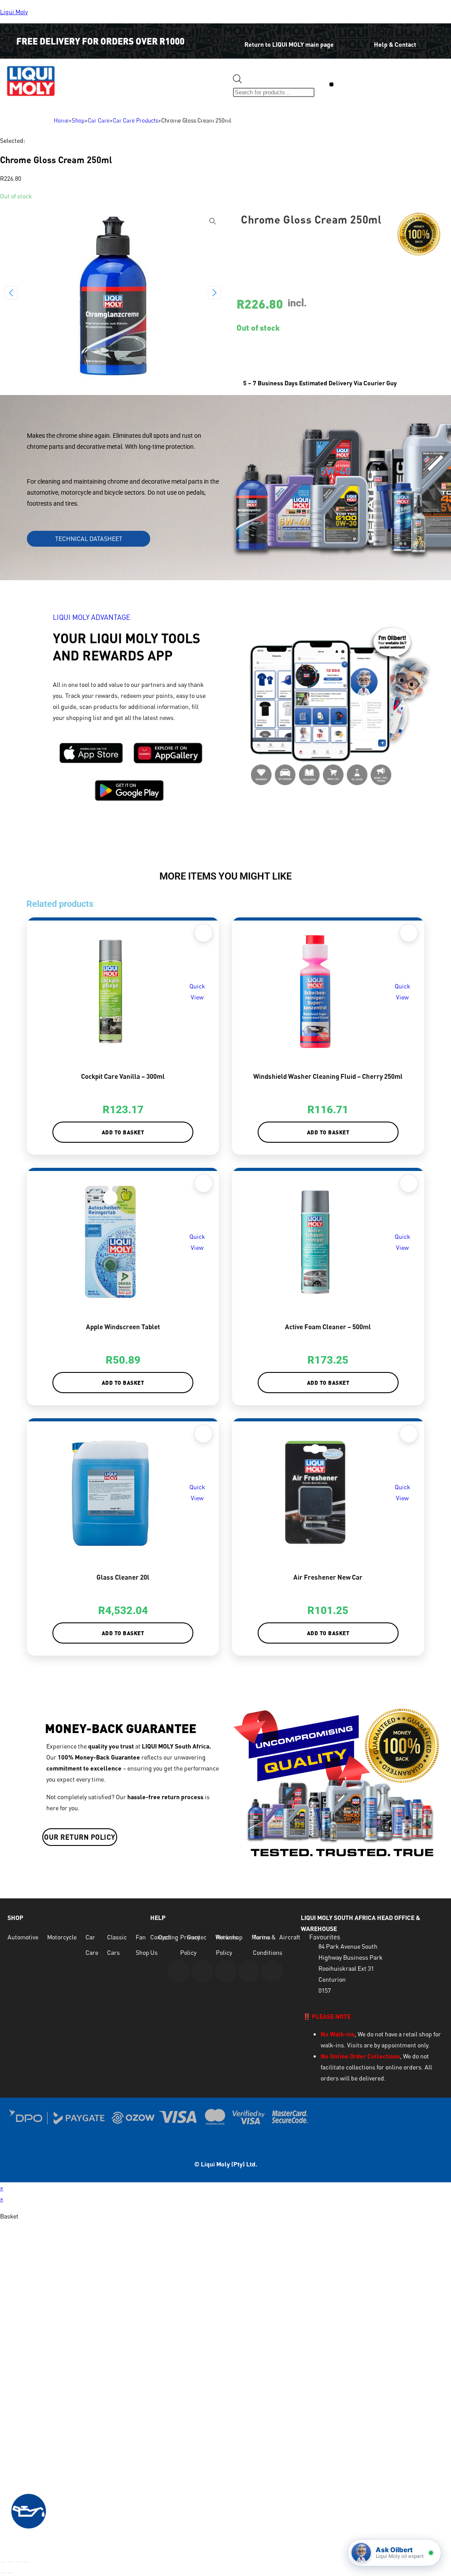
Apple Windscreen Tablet (123, 1327)
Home (61, 120)
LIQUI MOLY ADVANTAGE (92, 617)
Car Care (99, 120)
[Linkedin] (249, 1971)
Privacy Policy (190, 1945)
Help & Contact (395, 44)
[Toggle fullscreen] (11, 2562)
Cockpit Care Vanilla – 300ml (123, 1076)
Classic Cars (117, 1945)
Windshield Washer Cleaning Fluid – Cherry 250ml (328, 1076)
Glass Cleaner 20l (123, 1577)
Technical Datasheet (89, 539)
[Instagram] (225, 1971)
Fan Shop (142, 1945)
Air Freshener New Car (328, 1577)
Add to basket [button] (123, 1132)
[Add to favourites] (203, 933)
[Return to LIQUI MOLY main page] (231, 38)
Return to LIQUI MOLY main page (289, 44)
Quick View (197, 992)
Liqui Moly (14, 12)
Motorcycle (62, 1937)
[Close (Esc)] (26, 2562)
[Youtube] (179, 1971)
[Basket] (363, 86)
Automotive (23, 1937)
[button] (331, 84)
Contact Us (161, 1945)
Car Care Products (135, 120)
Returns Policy (227, 1945)
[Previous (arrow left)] (3, 2573)
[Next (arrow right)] (11, 2573)
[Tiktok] (272, 1971)
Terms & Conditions (268, 1945)
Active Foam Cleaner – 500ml (328, 1327)
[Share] (18, 2562)
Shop (78, 120)
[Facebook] (202, 1971)
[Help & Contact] (360, 38)
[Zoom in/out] (3, 2562)
